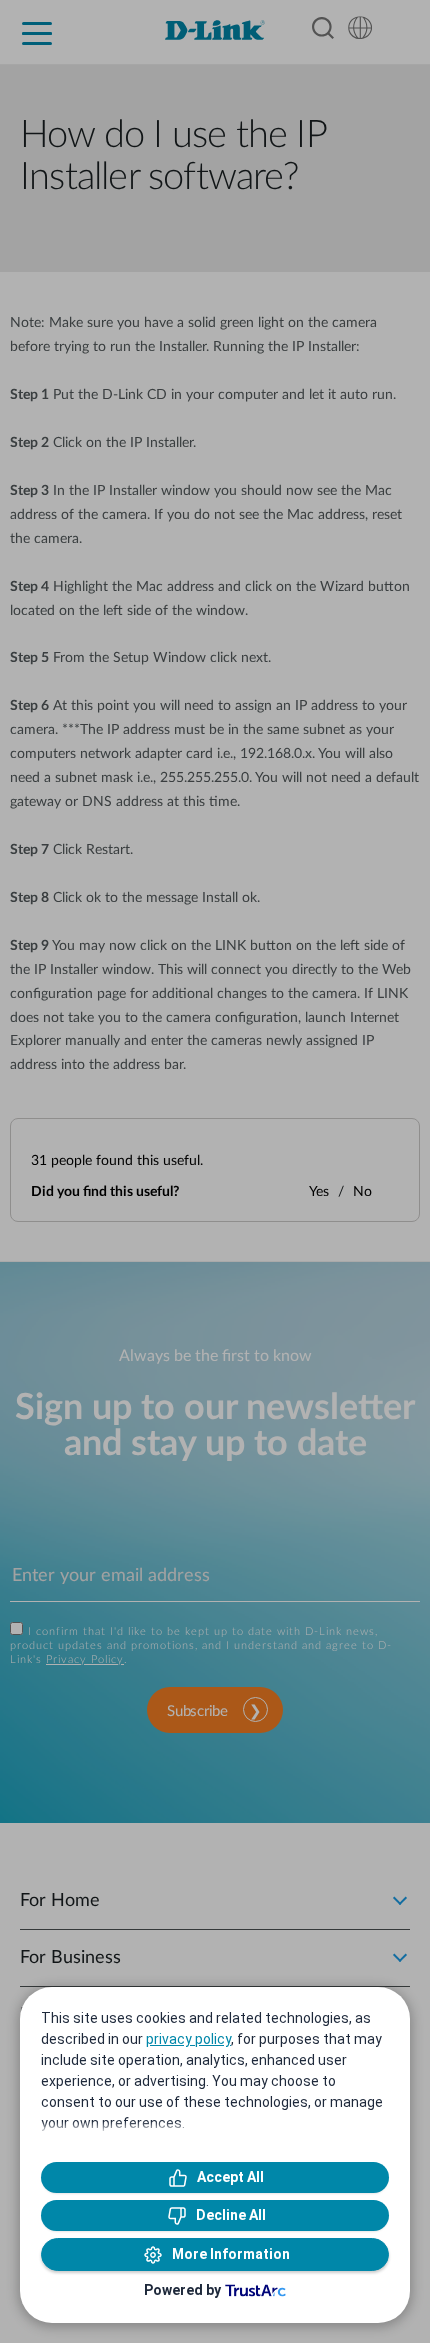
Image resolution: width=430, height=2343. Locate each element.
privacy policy (188, 2039)
